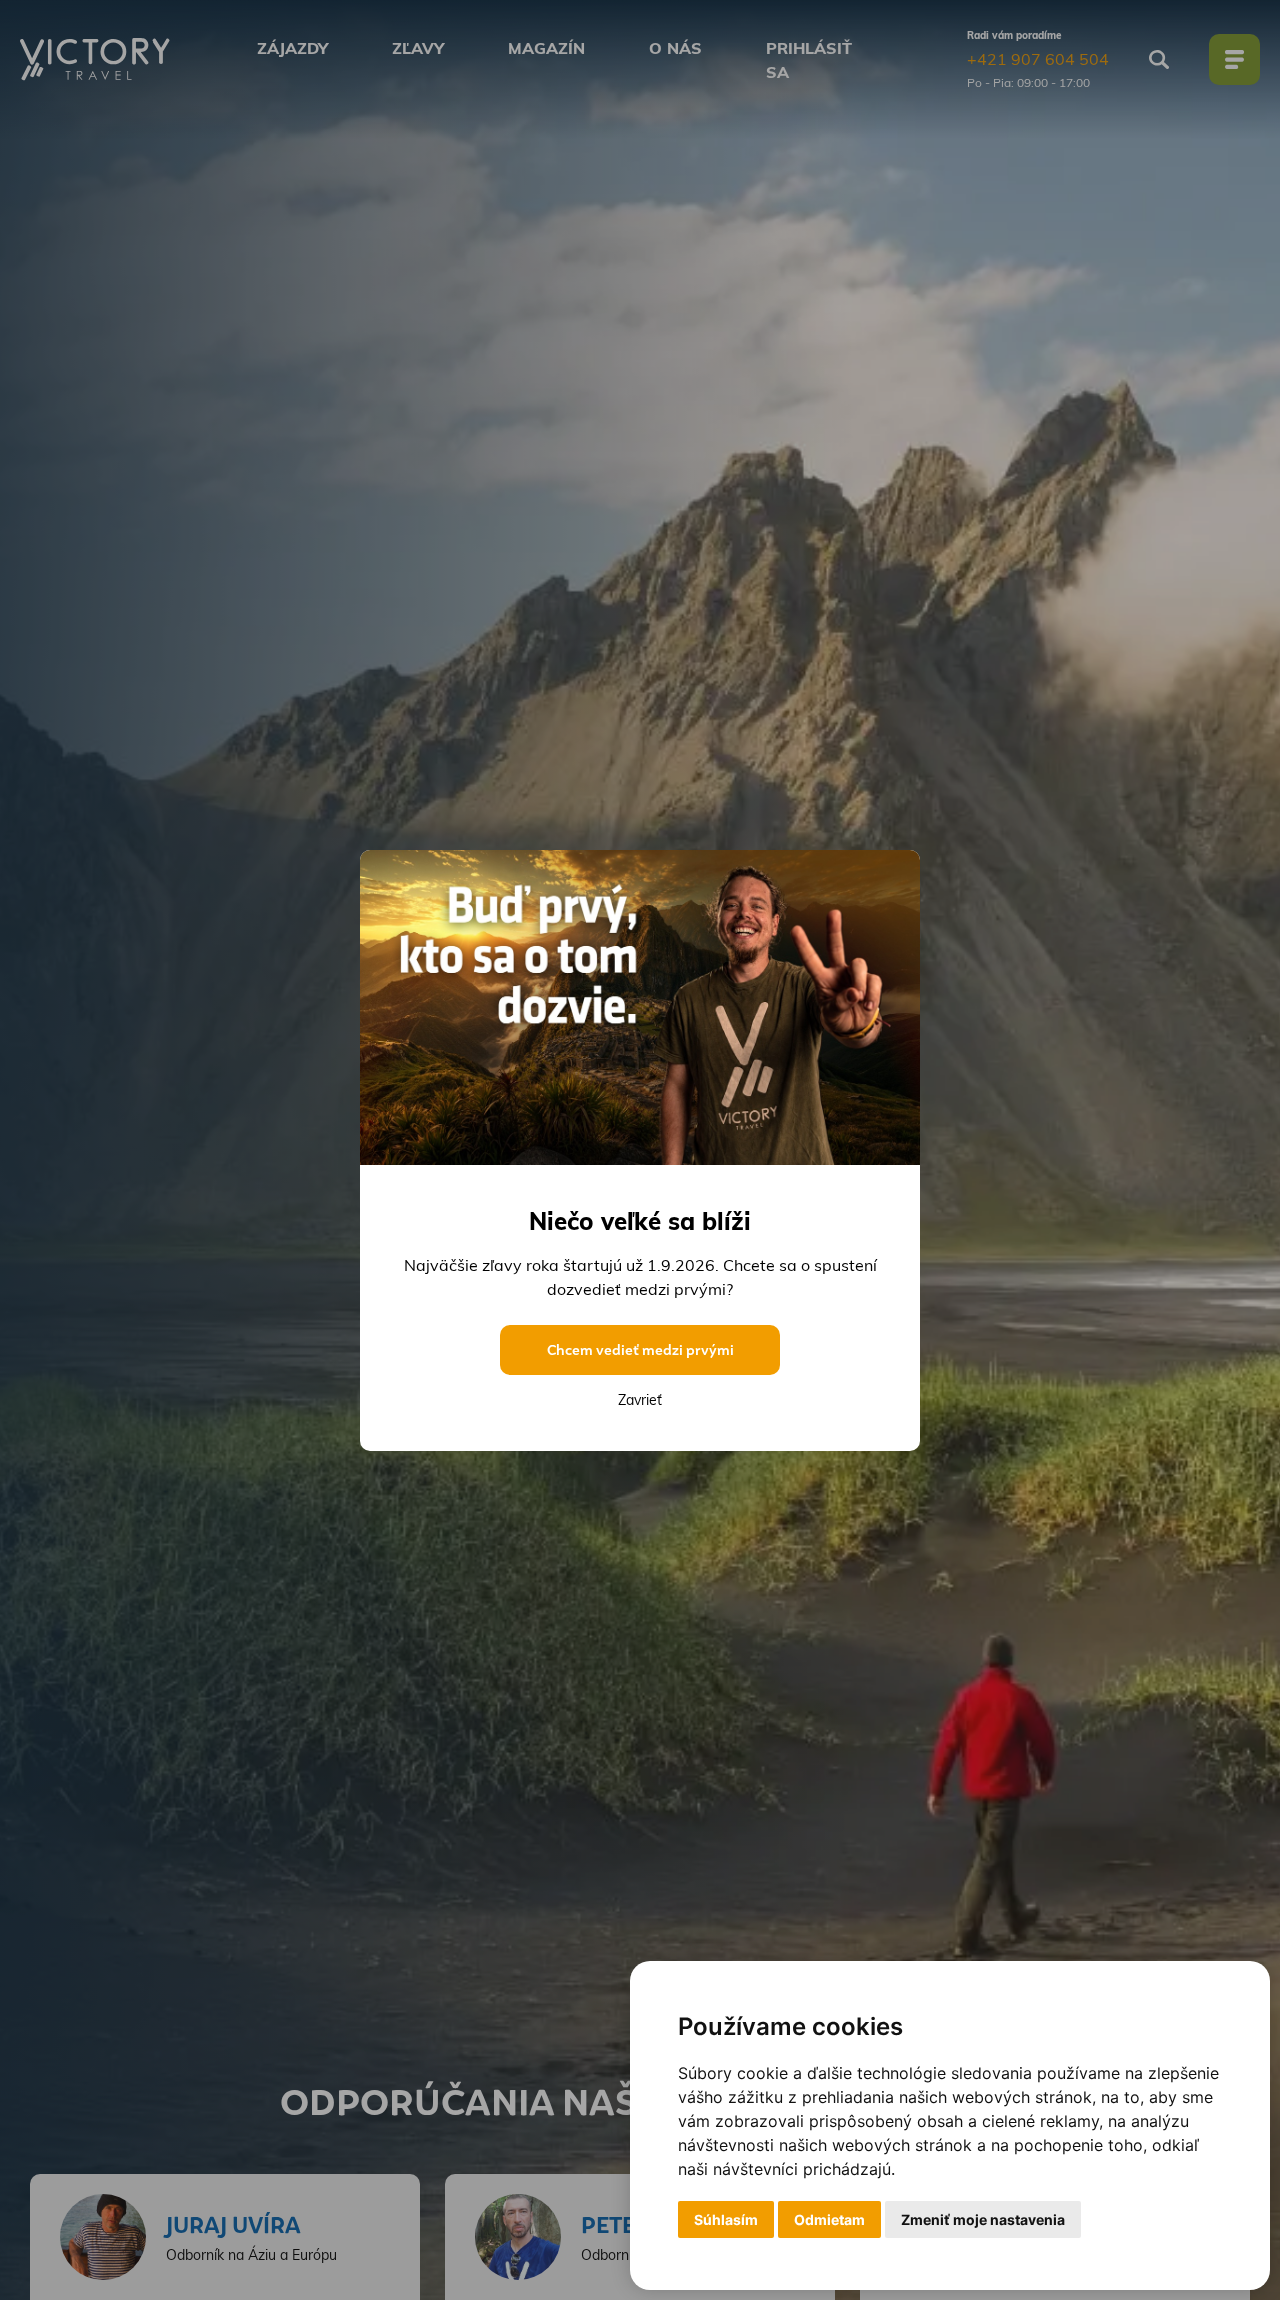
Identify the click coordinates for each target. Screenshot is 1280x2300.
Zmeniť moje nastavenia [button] (983, 2219)
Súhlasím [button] (726, 2219)
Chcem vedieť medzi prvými (640, 1350)
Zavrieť (640, 1400)
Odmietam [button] (829, 2219)
